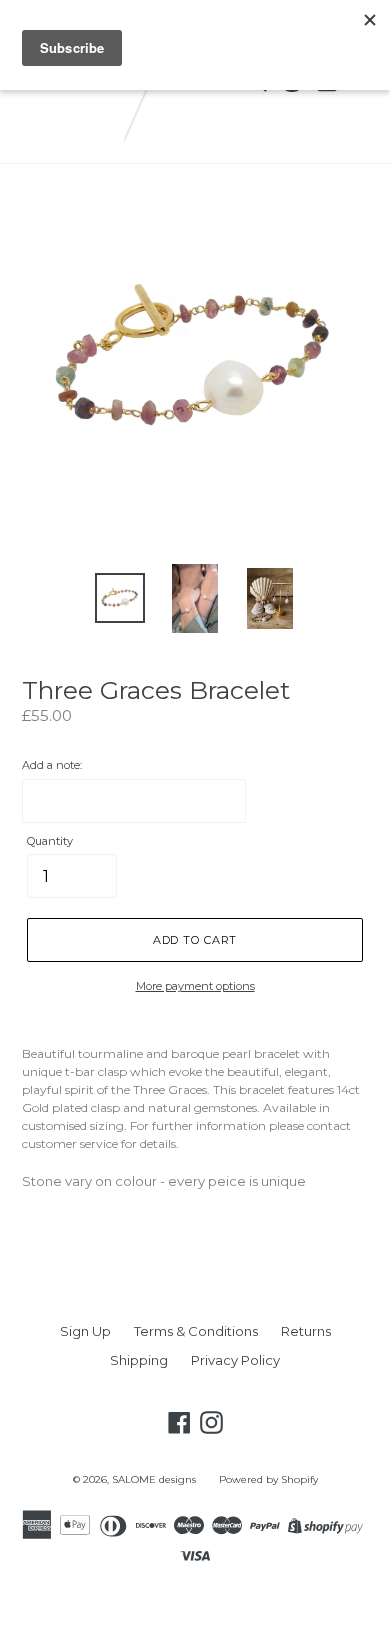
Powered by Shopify (268, 1479)
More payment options (195, 986)
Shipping (139, 1360)
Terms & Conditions (196, 1331)
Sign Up (85, 1331)
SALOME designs (154, 1479)
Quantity (50, 841)
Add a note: (52, 765)
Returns (306, 1331)
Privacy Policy (235, 1360)
